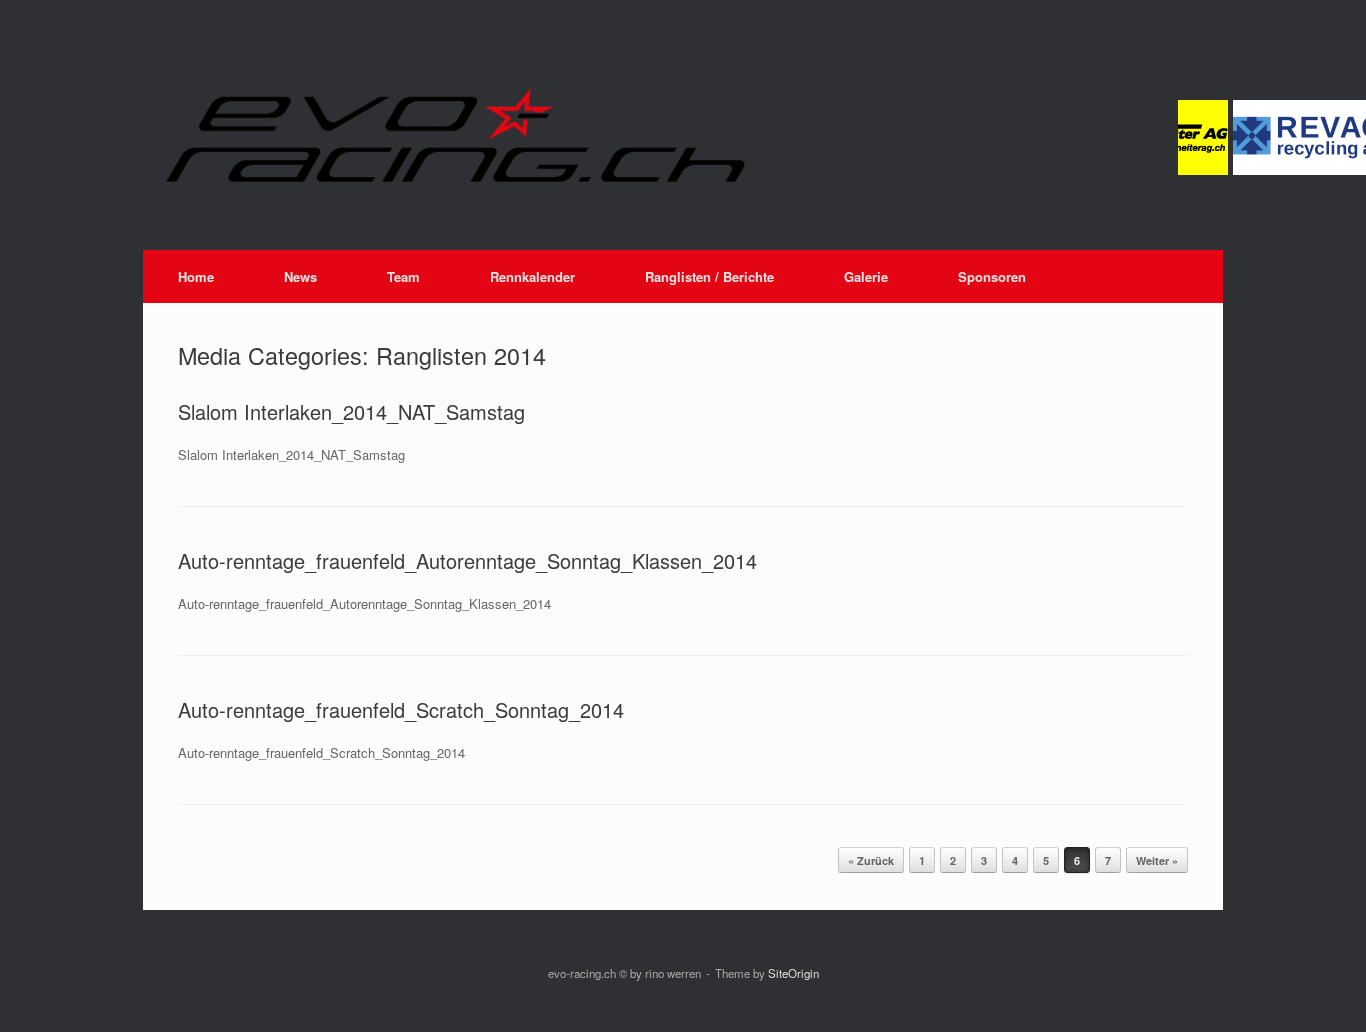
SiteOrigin (793, 973)
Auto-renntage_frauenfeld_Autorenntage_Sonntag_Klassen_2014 (467, 560)
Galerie (866, 276)
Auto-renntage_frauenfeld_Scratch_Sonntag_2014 (401, 709)
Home (196, 276)
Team (403, 276)
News (300, 276)
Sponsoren (992, 276)
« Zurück (871, 860)
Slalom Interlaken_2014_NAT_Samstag (351, 411)
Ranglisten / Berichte (709, 276)
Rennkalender (532, 276)
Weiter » (1157, 860)
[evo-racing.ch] (648, 135)
